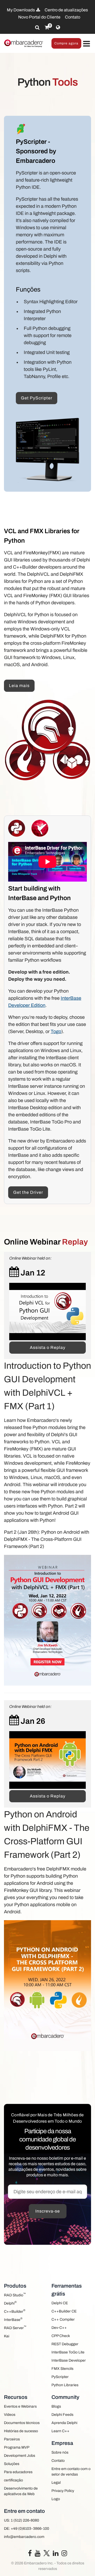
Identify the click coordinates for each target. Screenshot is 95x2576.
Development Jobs (20, 2456)
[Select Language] (58, 27)
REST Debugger (65, 2344)
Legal (56, 2483)
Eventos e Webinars (20, 2406)
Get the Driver (28, 1192)
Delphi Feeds (62, 2415)
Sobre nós (60, 2452)
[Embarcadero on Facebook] (30, 2554)
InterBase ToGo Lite (68, 2352)
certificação (13, 2480)
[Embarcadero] (24, 43)
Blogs (56, 2406)
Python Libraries (65, 2385)
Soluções (12, 2464)
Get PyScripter (37, 398)
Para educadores (18, 2472)
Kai (7, 2336)
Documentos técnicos (22, 2423)
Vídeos (10, 2415)
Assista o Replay (48, 1347)
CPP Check (61, 2336)
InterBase (13, 2319)
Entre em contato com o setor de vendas (71, 2472)
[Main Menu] (86, 44)
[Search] (37, 27)
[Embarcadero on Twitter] (47, 2553)
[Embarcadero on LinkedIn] (56, 2554)
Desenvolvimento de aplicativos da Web (21, 2491)
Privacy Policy (63, 2491)
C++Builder (15, 2311)
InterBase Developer (69, 2360)
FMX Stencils (62, 2369)
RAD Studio (15, 2295)
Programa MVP (17, 2447)
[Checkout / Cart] (47, 27)
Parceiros (12, 2439)
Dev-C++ (59, 2328)
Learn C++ (60, 2431)
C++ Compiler (63, 2319)
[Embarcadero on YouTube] (38, 2554)
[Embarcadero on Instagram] (64, 2554)
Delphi (10, 2303)
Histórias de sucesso (21, 2431)
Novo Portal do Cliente (39, 17)
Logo (56, 2499)
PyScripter (60, 2377)
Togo (56, 1031)
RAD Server (15, 2327)
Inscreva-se (48, 2211)
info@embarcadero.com (24, 2537)
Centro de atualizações (66, 10)
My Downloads (21, 10)
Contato (73, 17)
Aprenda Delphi (64, 2423)
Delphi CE (60, 2303)
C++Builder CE (64, 2311)
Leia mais (19, 686)
